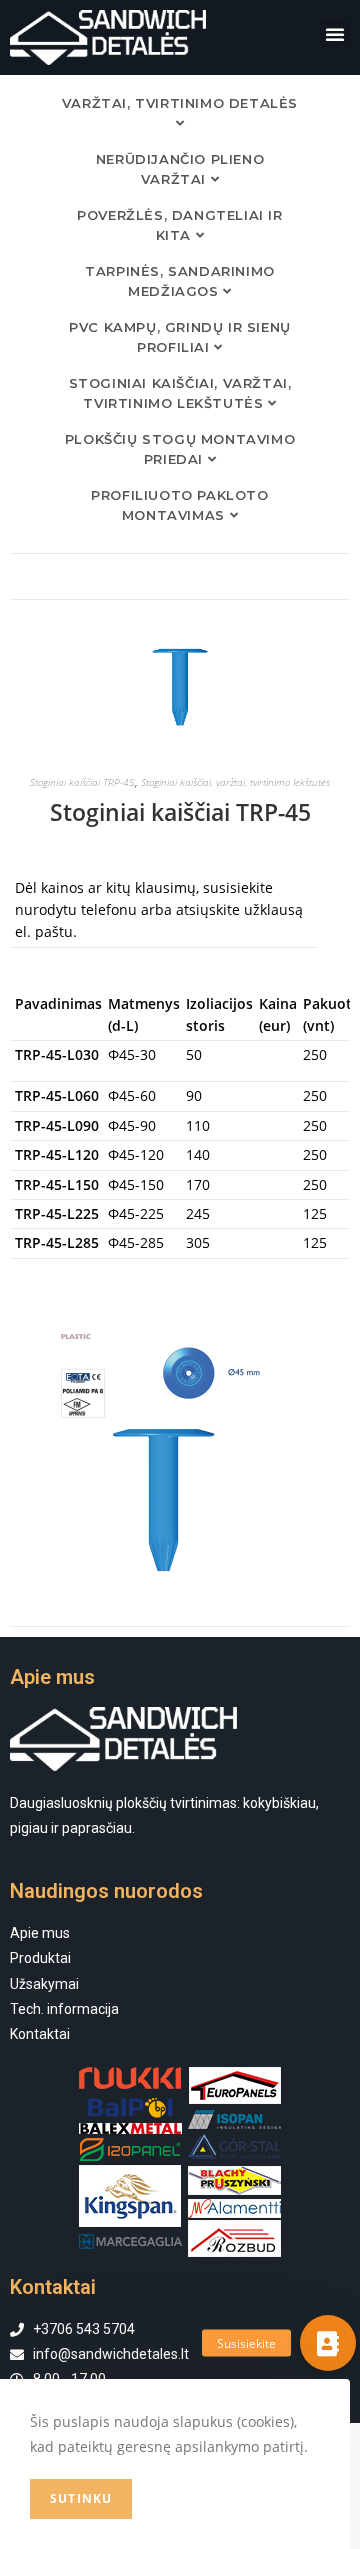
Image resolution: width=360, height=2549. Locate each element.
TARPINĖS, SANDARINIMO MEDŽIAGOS (180, 281)
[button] (335, 34)
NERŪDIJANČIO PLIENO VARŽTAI (180, 169)
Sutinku (81, 2498)
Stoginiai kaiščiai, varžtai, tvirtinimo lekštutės (180, 393)
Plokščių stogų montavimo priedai (180, 449)
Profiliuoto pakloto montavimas (179, 505)
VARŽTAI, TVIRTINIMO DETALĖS (180, 103)
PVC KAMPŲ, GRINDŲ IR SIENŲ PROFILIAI (180, 337)
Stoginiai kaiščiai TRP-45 (82, 782)
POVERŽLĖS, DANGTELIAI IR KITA (179, 225)
